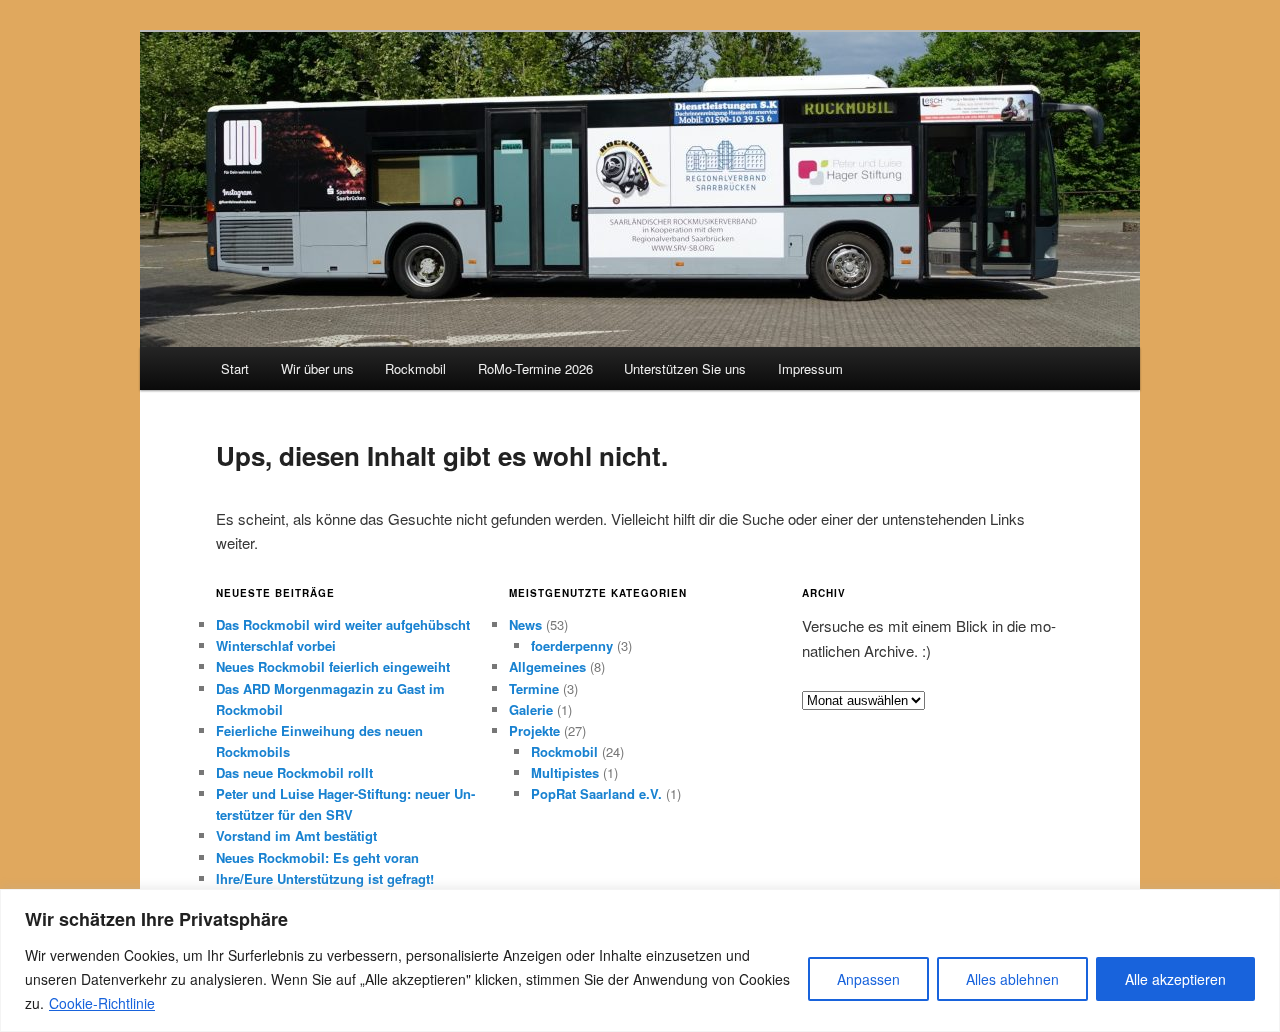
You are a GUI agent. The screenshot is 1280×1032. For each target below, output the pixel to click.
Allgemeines (547, 666)
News (525, 624)
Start (235, 368)
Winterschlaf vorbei (276, 645)
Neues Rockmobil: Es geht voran (317, 857)
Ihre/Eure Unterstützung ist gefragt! (325, 878)
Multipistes (565, 772)
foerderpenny (572, 645)
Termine (534, 688)
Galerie (531, 709)
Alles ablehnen (1012, 979)
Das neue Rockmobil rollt (294, 772)
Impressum (810, 368)
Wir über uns (317, 368)
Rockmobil (415, 368)
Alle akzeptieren (1175, 979)
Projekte (534, 730)
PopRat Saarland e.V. (596, 793)
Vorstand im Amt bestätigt (296, 835)
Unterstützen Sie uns (685, 368)
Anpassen (868, 979)
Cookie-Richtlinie (102, 1003)
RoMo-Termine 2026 (535, 368)
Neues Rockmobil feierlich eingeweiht (333, 666)
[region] (640, 960)
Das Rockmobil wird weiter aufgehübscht (343, 624)
